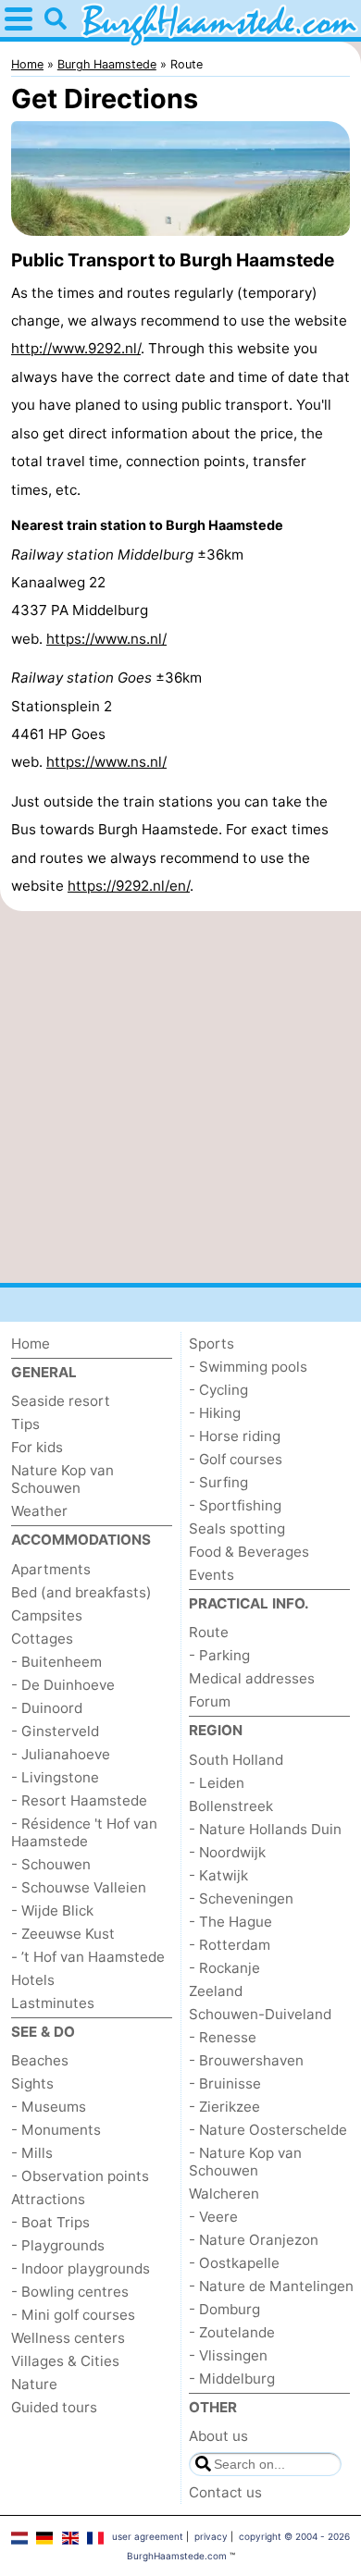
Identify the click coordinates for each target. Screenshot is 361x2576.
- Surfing (218, 1482)
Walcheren (224, 2194)
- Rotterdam (230, 1945)
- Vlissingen (228, 2355)
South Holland (236, 1760)
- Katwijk (218, 1875)
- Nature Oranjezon (254, 2240)
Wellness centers (68, 2338)
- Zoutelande (232, 2332)
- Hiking (215, 1413)
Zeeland (216, 1991)
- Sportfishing (235, 1505)
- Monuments (56, 2130)
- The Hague (230, 1922)
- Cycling (218, 1390)
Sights (32, 2083)
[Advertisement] (180, 1097)
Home (31, 1343)
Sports (212, 1343)
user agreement (148, 2536)
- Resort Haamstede (79, 1800)
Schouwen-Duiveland (260, 2014)
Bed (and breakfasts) (81, 1592)
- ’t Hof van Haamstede (88, 1957)
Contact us (225, 2492)
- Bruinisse (225, 2083)
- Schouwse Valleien (79, 1887)
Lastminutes (53, 2003)
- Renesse (223, 2037)
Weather (39, 1511)
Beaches (40, 2060)
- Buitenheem (56, 1662)
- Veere (213, 2217)
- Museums (49, 2107)
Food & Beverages (249, 1552)
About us (218, 2436)
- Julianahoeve (61, 1754)
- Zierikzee (224, 2107)
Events (212, 1575)
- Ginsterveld (55, 1731)
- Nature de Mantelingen (271, 2286)
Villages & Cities (65, 2361)
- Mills (32, 2153)
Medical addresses (252, 1678)
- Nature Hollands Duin (265, 1829)
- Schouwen (51, 1864)
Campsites (47, 1615)
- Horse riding (235, 1436)
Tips (25, 1424)
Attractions (48, 2199)
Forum (210, 1701)
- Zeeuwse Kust (63, 1934)
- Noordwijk (227, 1852)
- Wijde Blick (52, 1910)
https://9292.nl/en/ (129, 886)
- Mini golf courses (73, 2315)
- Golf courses (236, 1459)
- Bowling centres (70, 2292)
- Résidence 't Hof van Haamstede (84, 1832)
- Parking (219, 1655)
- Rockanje (224, 1968)
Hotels (33, 1980)
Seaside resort (61, 1401)
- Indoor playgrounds (81, 2268)
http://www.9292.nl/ (76, 348)
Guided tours (54, 2407)
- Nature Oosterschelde (268, 2130)
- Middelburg (232, 2379)
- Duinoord (47, 1708)
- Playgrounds (58, 2245)
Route (209, 1632)
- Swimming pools (248, 1367)
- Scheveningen (241, 1898)
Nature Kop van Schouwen (62, 1479)
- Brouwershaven (246, 2060)
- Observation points (80, 2176)
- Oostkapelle (234, 2263)
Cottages (42, 1639)
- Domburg (224, 2309)
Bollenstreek (231, 1806)
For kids (37, 1447)
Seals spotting (237, 1528)
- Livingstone (55, 1777)
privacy (211, 2536)
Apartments (51, 1569)
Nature (34, 2384)
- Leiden (217, 1783)
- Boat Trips (50, 2222)
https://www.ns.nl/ (106, 639)
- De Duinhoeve (63, 1685)
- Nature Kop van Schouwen (245, 2162)
